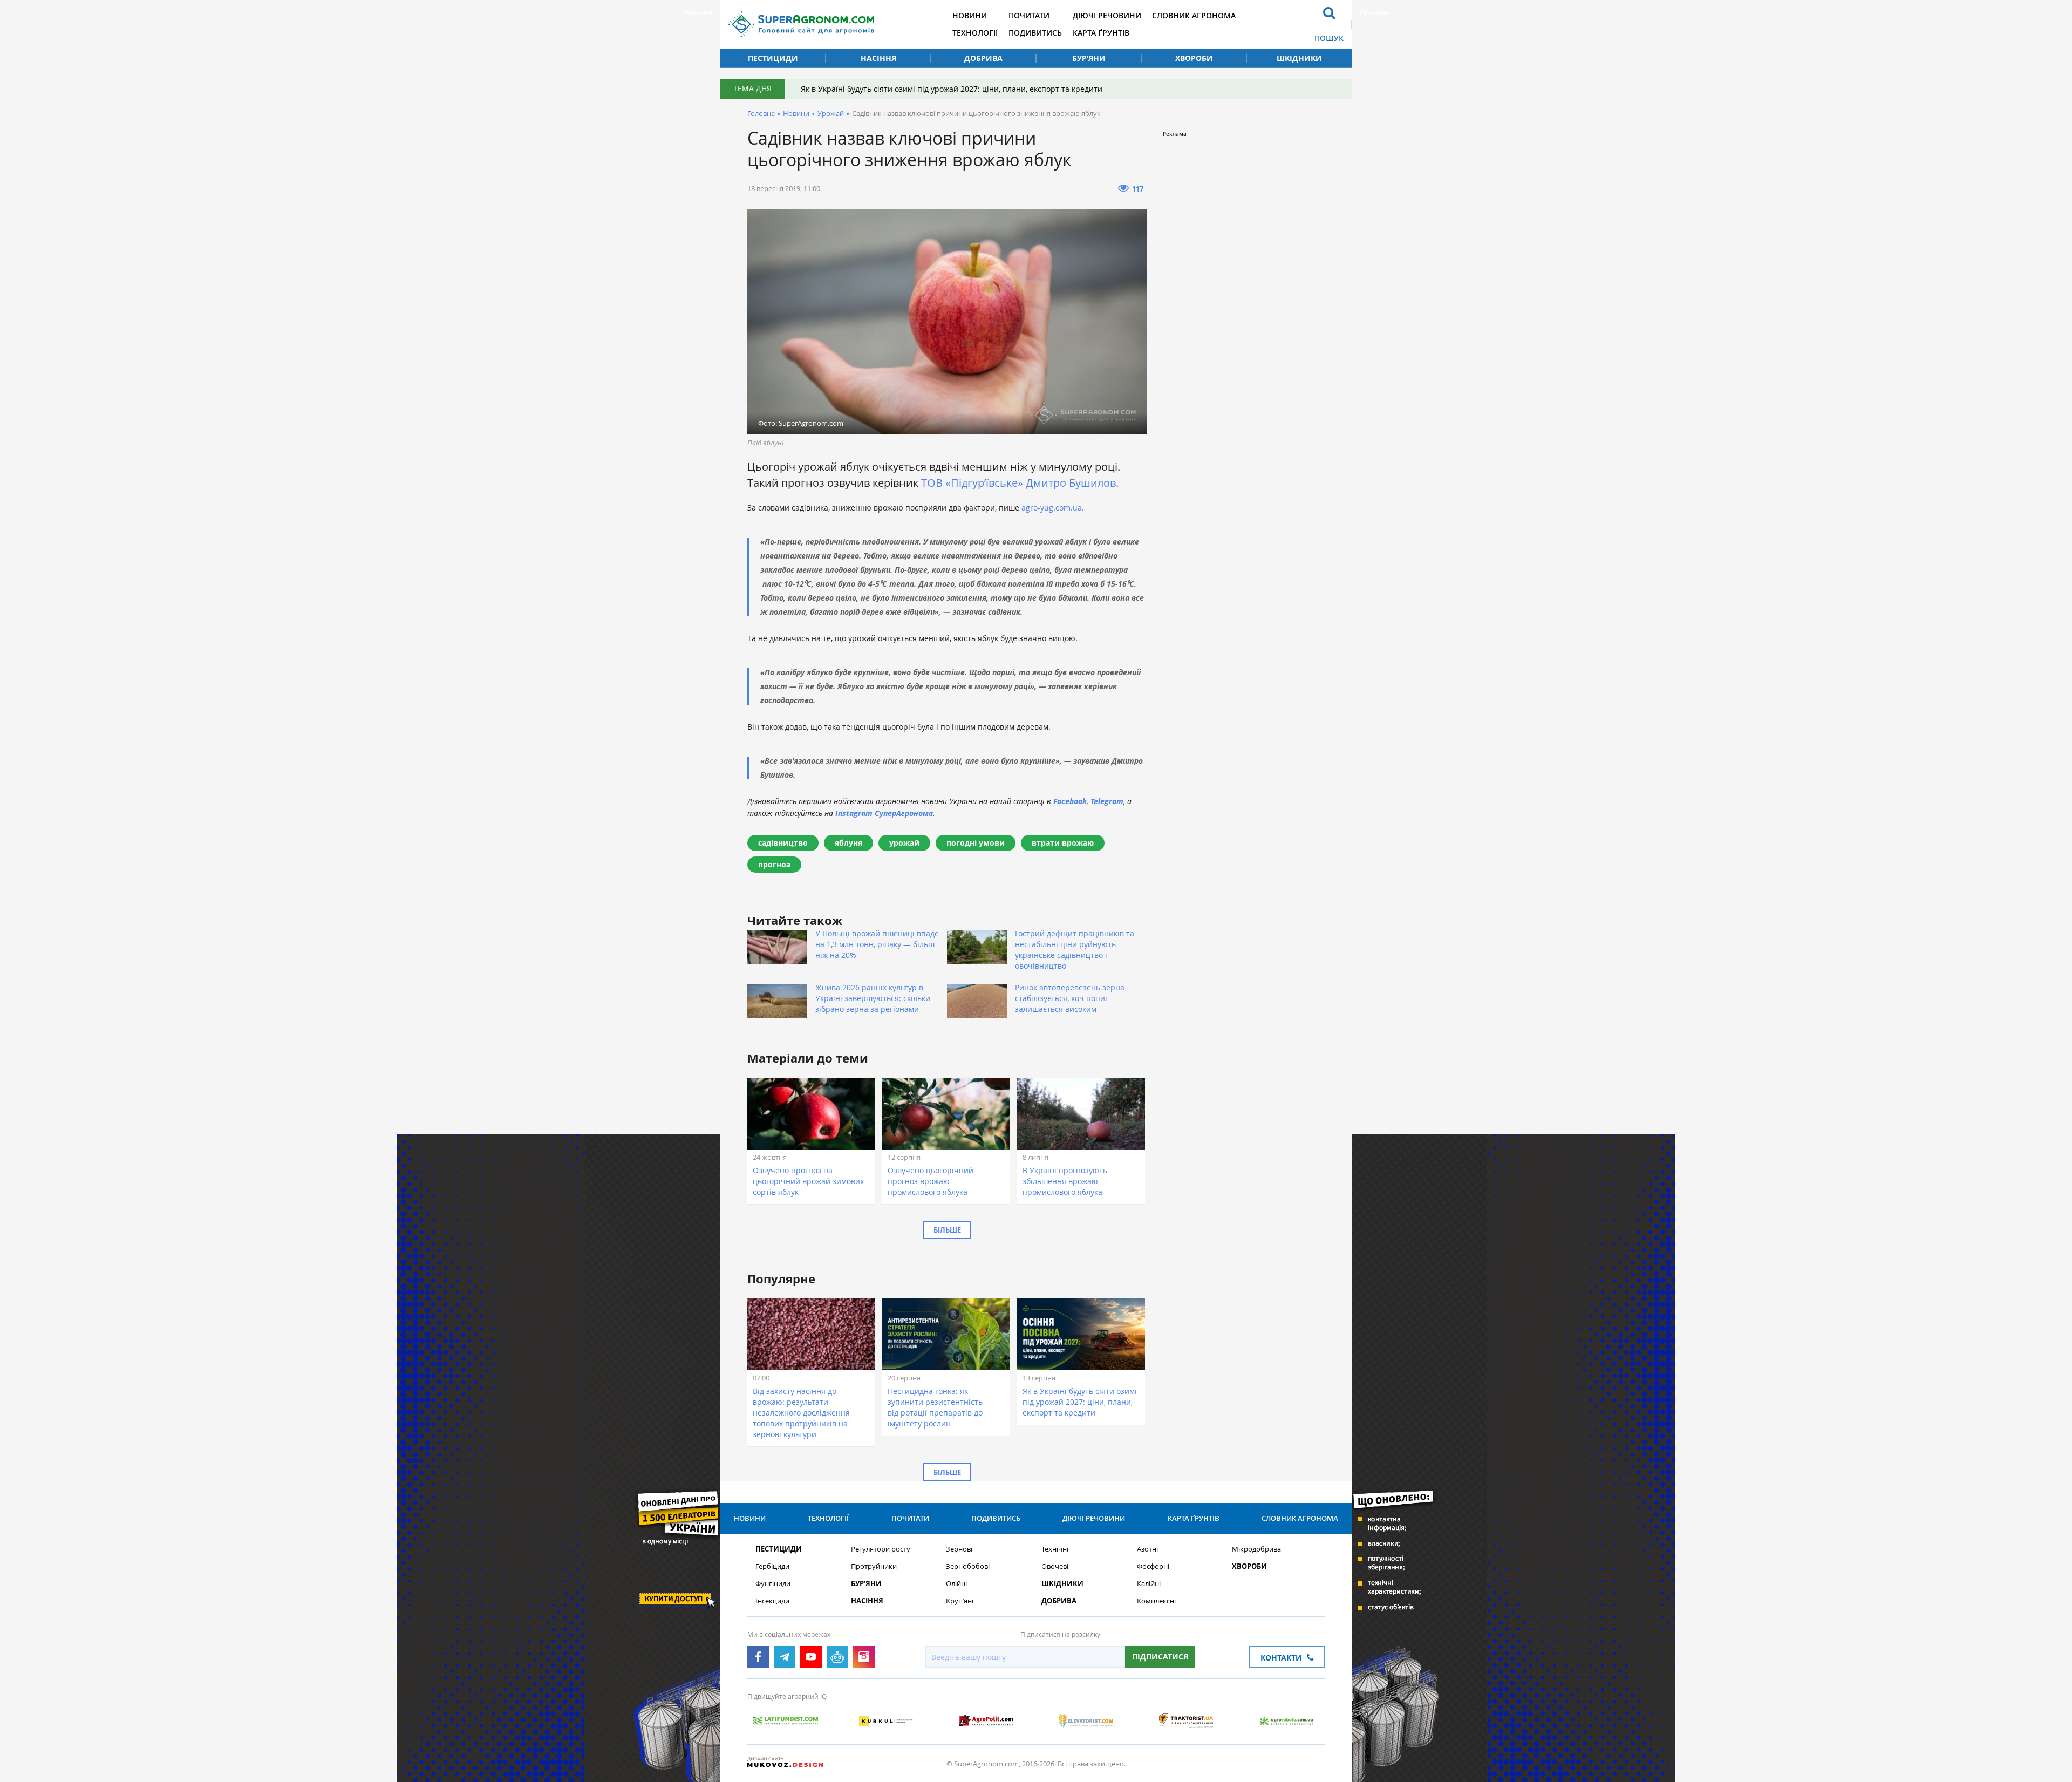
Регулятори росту (881, 1549)
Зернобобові (968, 1566)
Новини (970, 15)
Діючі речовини (1107, 15)
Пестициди (773, 58)
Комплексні (1156, 1601)
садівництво (783, 843)
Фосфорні (1153, 1566)
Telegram (1107, 801)
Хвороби (1194, 58)
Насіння (878, 58)
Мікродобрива (1256, 1549)
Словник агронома (1194, 15)
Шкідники (1299, 58)
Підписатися (1160, 1657)
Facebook (1070, 801)
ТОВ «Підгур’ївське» (972, 483)
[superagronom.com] (801, 24)
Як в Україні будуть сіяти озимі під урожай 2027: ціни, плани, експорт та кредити (952, 89)
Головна (761, 113)
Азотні (1147, 1549)
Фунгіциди (773, 1584)
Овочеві (1055, 1566)
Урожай (831, 113)
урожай (904, 843)
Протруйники (874, 1566)
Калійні (1149, 1584)
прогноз (774, 864)
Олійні (956, 1584)
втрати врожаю (1063, 843)
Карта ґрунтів (1101, 33)
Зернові (959, 1549)
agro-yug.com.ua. (1053, 508)
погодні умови (976, 843)
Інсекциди (772, 1601)
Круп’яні (960, 1601)
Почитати (1029, 15)
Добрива (983, 58)
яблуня (848, 843)
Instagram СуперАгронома (884, 813)
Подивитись (1035, 33)
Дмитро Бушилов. (1072, 483)
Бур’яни (1089, 58)
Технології (975, 33)
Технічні (1055, 1549)
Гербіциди (772, 1566)
